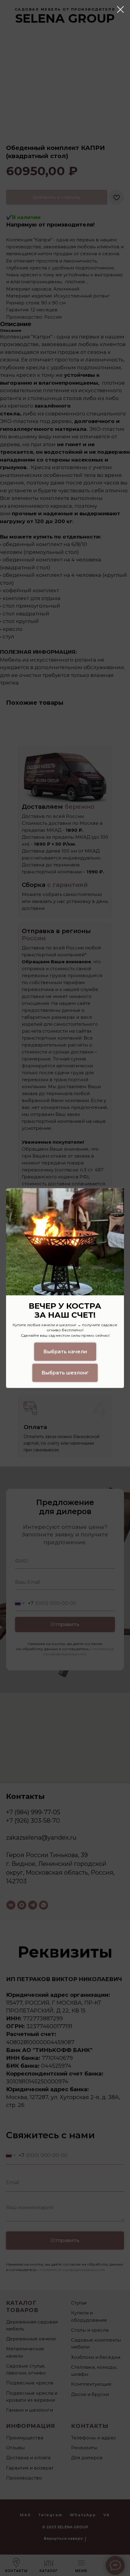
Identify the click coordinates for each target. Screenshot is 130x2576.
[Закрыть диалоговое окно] (120, 10)
